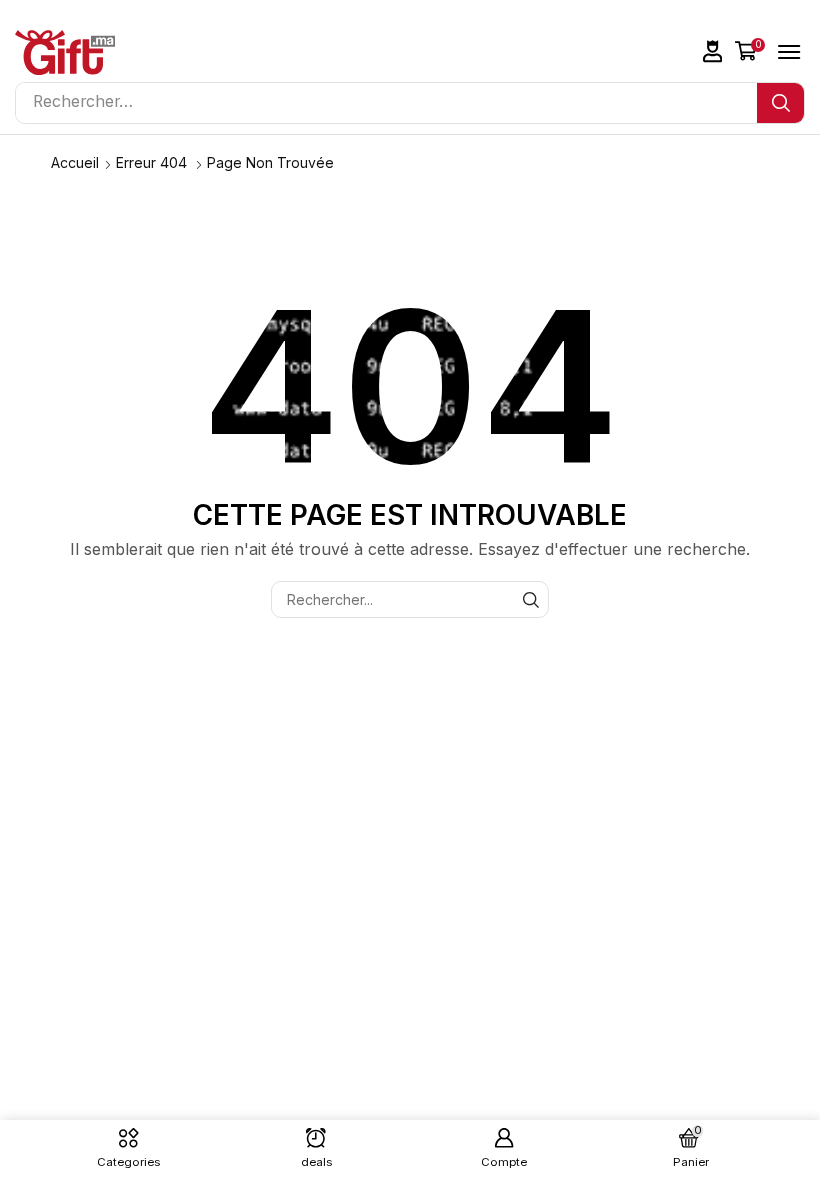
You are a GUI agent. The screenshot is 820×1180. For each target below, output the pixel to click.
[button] (713, 51)
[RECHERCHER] (530, 599)
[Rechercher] (780, 103)
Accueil (75, 162)
